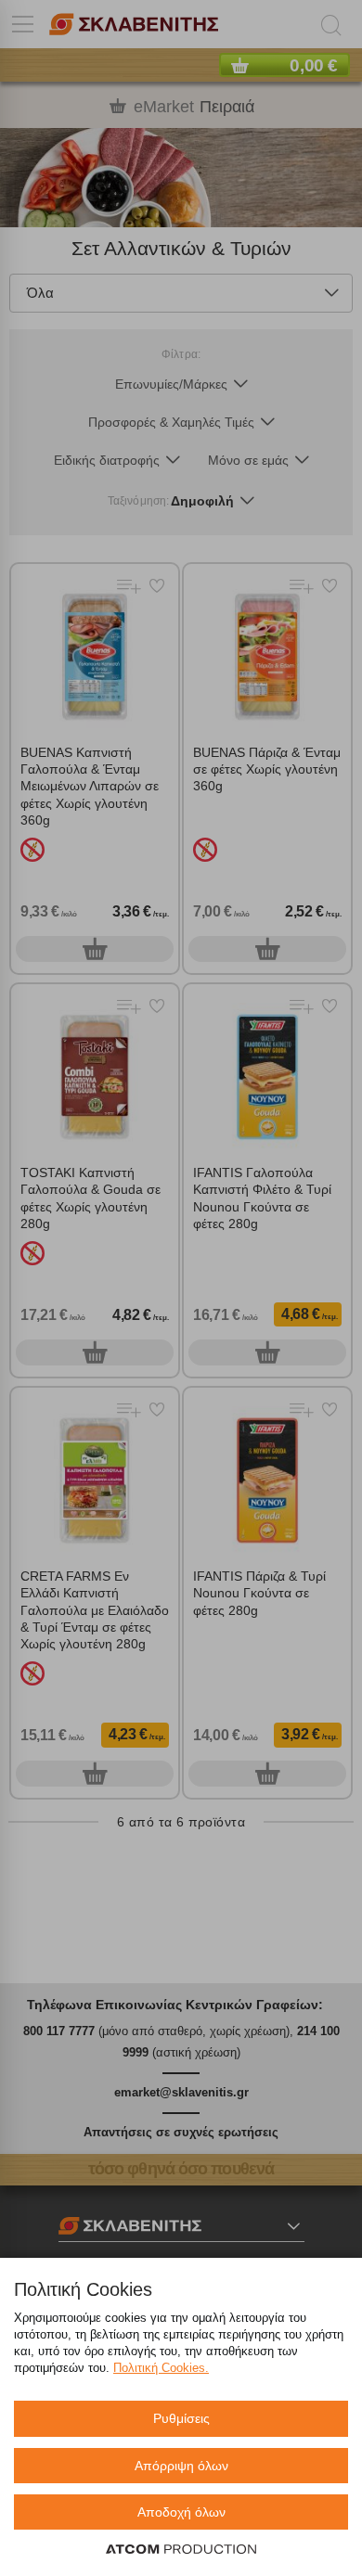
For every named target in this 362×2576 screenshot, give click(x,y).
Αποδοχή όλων (181, 2512)
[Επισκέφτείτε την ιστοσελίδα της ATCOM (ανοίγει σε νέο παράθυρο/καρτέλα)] (181, 2550)
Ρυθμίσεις (181, 2418)
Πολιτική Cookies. (161, 2368)
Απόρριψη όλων (181, 2466)
